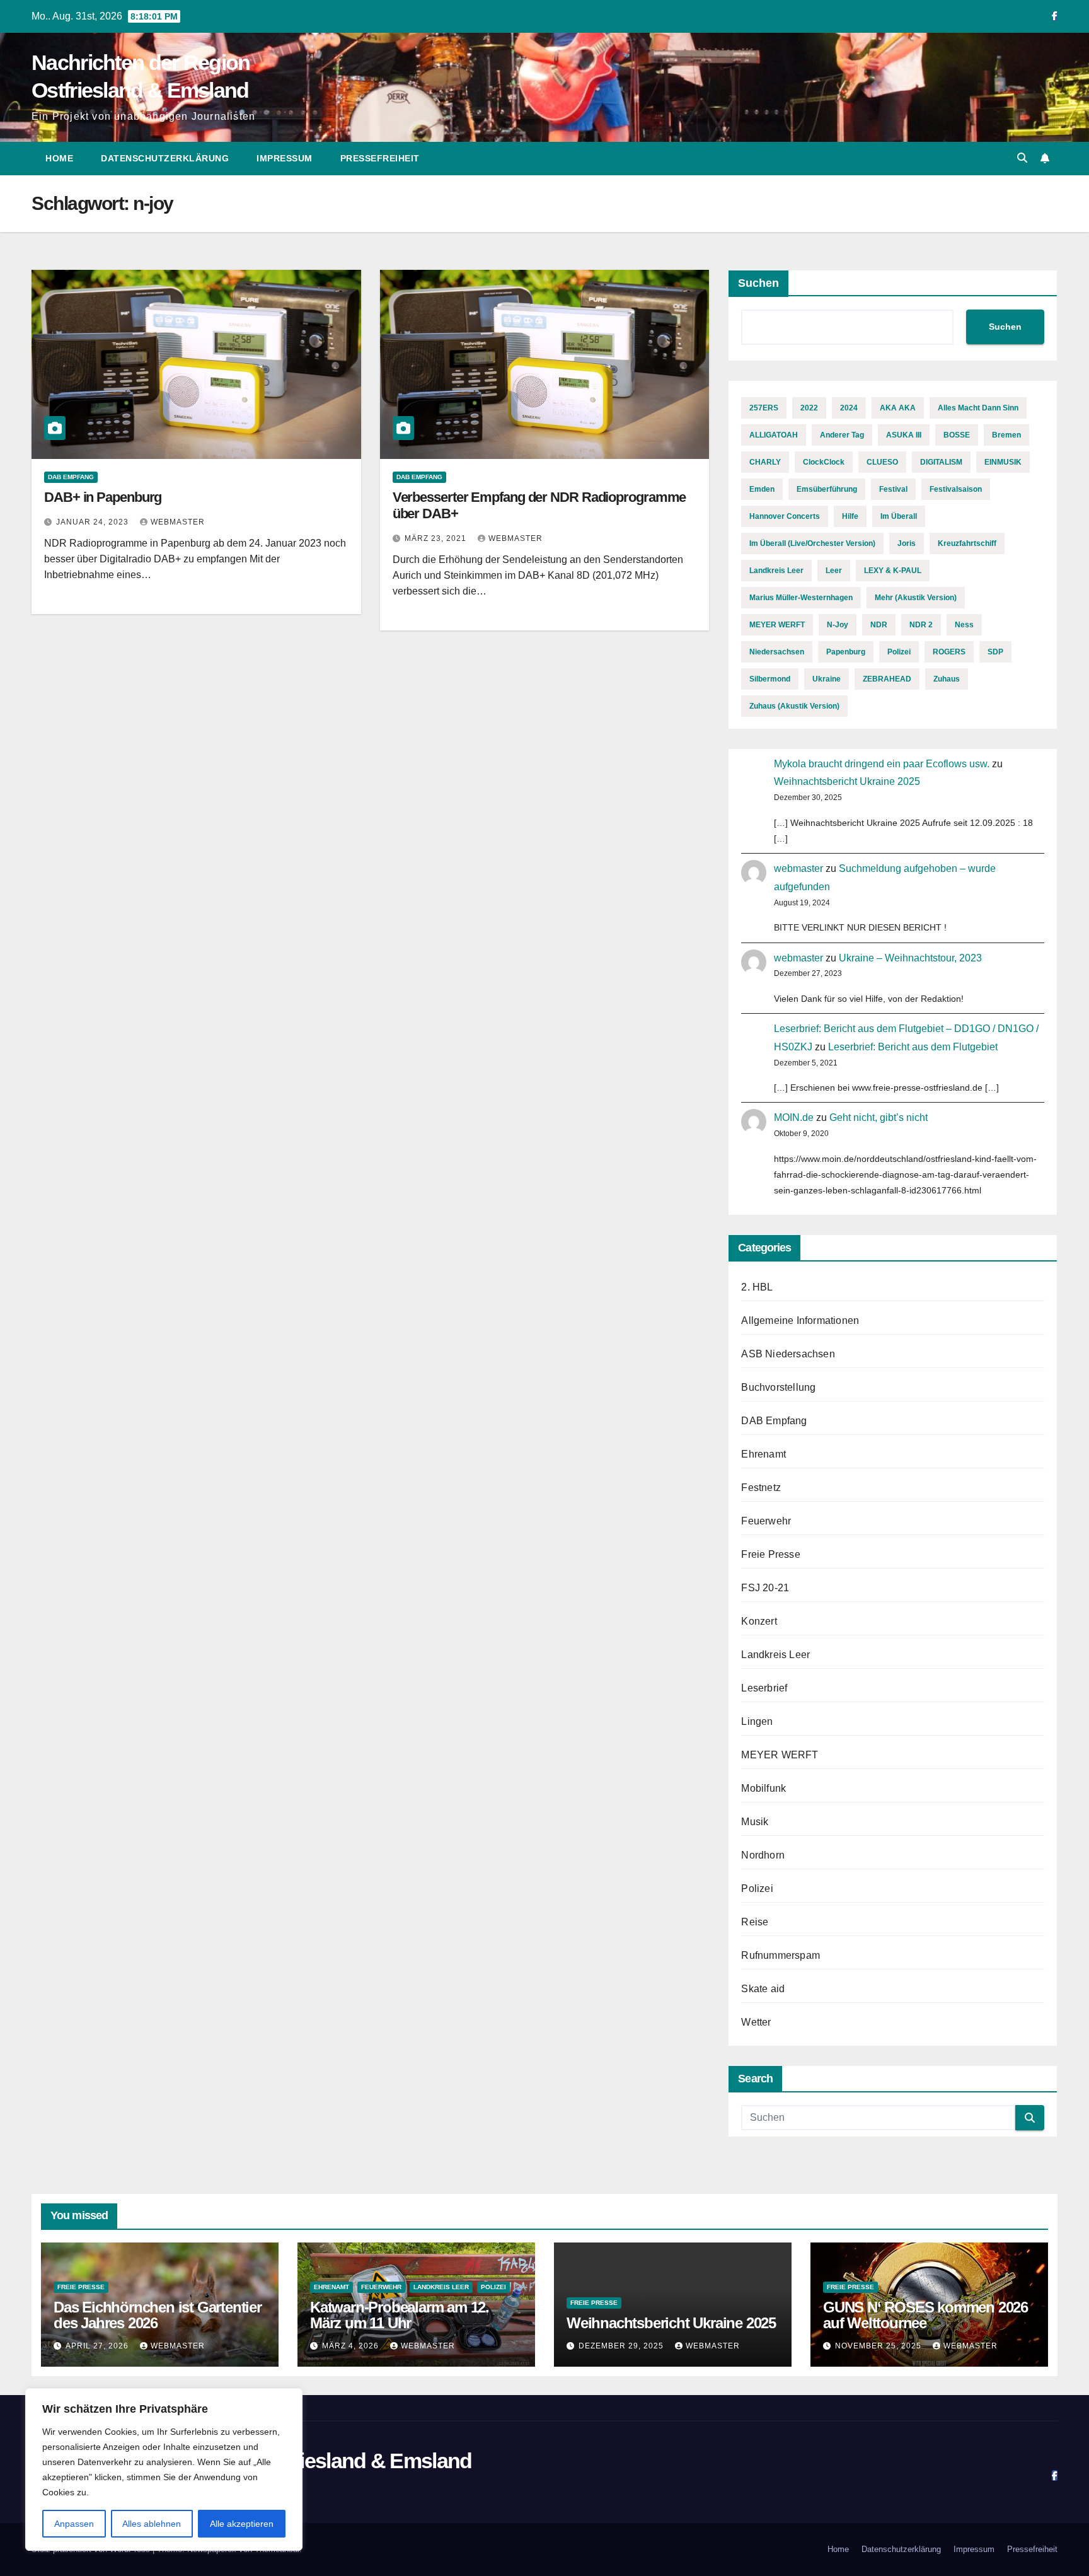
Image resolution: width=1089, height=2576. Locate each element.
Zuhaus (947, 679)
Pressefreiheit (380, 158)
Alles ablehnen (152, 2524)
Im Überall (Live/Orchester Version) (812, 543)
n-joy (838, 625)
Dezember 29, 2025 (622, 2346)
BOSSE (957, 435)
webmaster (178, 522)
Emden (762, 489)
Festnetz (761, 1488)
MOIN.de (794, 1117)
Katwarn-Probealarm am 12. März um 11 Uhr (400, 2315)
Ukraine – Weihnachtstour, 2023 (910, 958)
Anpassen (74, 2524)
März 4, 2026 (352, 2346)
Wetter (756, 2022)
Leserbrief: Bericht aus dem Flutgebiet (913, 1047)
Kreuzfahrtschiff (967, 543)
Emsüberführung (827, 489)
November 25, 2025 (879, 2346)
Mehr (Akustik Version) (916, 598)
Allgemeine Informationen (800, 1320)
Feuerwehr (766, 1521)
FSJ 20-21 (765, 1588)
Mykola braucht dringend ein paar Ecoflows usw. (882, 764)
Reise (755, 1922)
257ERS (764, 408)
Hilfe (850, 516)
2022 (809, 408)
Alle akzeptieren (242, 2524)
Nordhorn (763, 1855)
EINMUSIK (1003, 462)
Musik (755, 1822)
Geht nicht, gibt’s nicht (879, 1117)
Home (59, 158)
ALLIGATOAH (774, 435)
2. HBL (757, 1287)
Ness (964, 625)
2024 (849, 408)
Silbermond (770, 679)
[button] (1022, 158)
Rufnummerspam (781, 1955)
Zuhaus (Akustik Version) (794, 706)
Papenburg (846, 652)
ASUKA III (904, 435)
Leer (834, 571)
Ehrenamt (763, 1454)
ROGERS (949, 652)
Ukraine (827, 679)
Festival (893, 489)
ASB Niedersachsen (788, 1354)
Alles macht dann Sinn (978, 408)
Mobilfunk (763, 1788)
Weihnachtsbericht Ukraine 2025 (847, 781)
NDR (879, 625)
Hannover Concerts (785, 516)
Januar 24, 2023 (94, 522)
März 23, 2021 (437, 538)
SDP (995, 652)
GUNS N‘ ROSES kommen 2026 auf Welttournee (925, 2315)
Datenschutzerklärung (165, 158)
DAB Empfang (71, 477)
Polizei (899, 652)
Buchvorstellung (778, 1387)
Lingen (757, 1721)
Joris (907, 543)
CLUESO (882, 462)
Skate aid (763, 1989)
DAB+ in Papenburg (103, 497)
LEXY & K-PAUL (893, 571)
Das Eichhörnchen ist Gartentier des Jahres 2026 (158, 2315)
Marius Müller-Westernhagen (801, 598)
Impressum (285, 158)
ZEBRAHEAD (887, 679)
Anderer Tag (842, 435)
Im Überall (899, 516)
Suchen (758, 283)
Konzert (759, 1621)
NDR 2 (921, 625)
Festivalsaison (956, 489)
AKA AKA (898, 408)
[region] (164, 2469)
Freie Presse (770, 1554)
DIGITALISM (941, 462)
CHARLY (765, 462)
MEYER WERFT (777, 625)
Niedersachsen (777, 652)
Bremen (1006, 435)
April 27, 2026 (98, 2346)
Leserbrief (764, 1688)
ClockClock (824, 462)
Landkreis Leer (776, 571)
